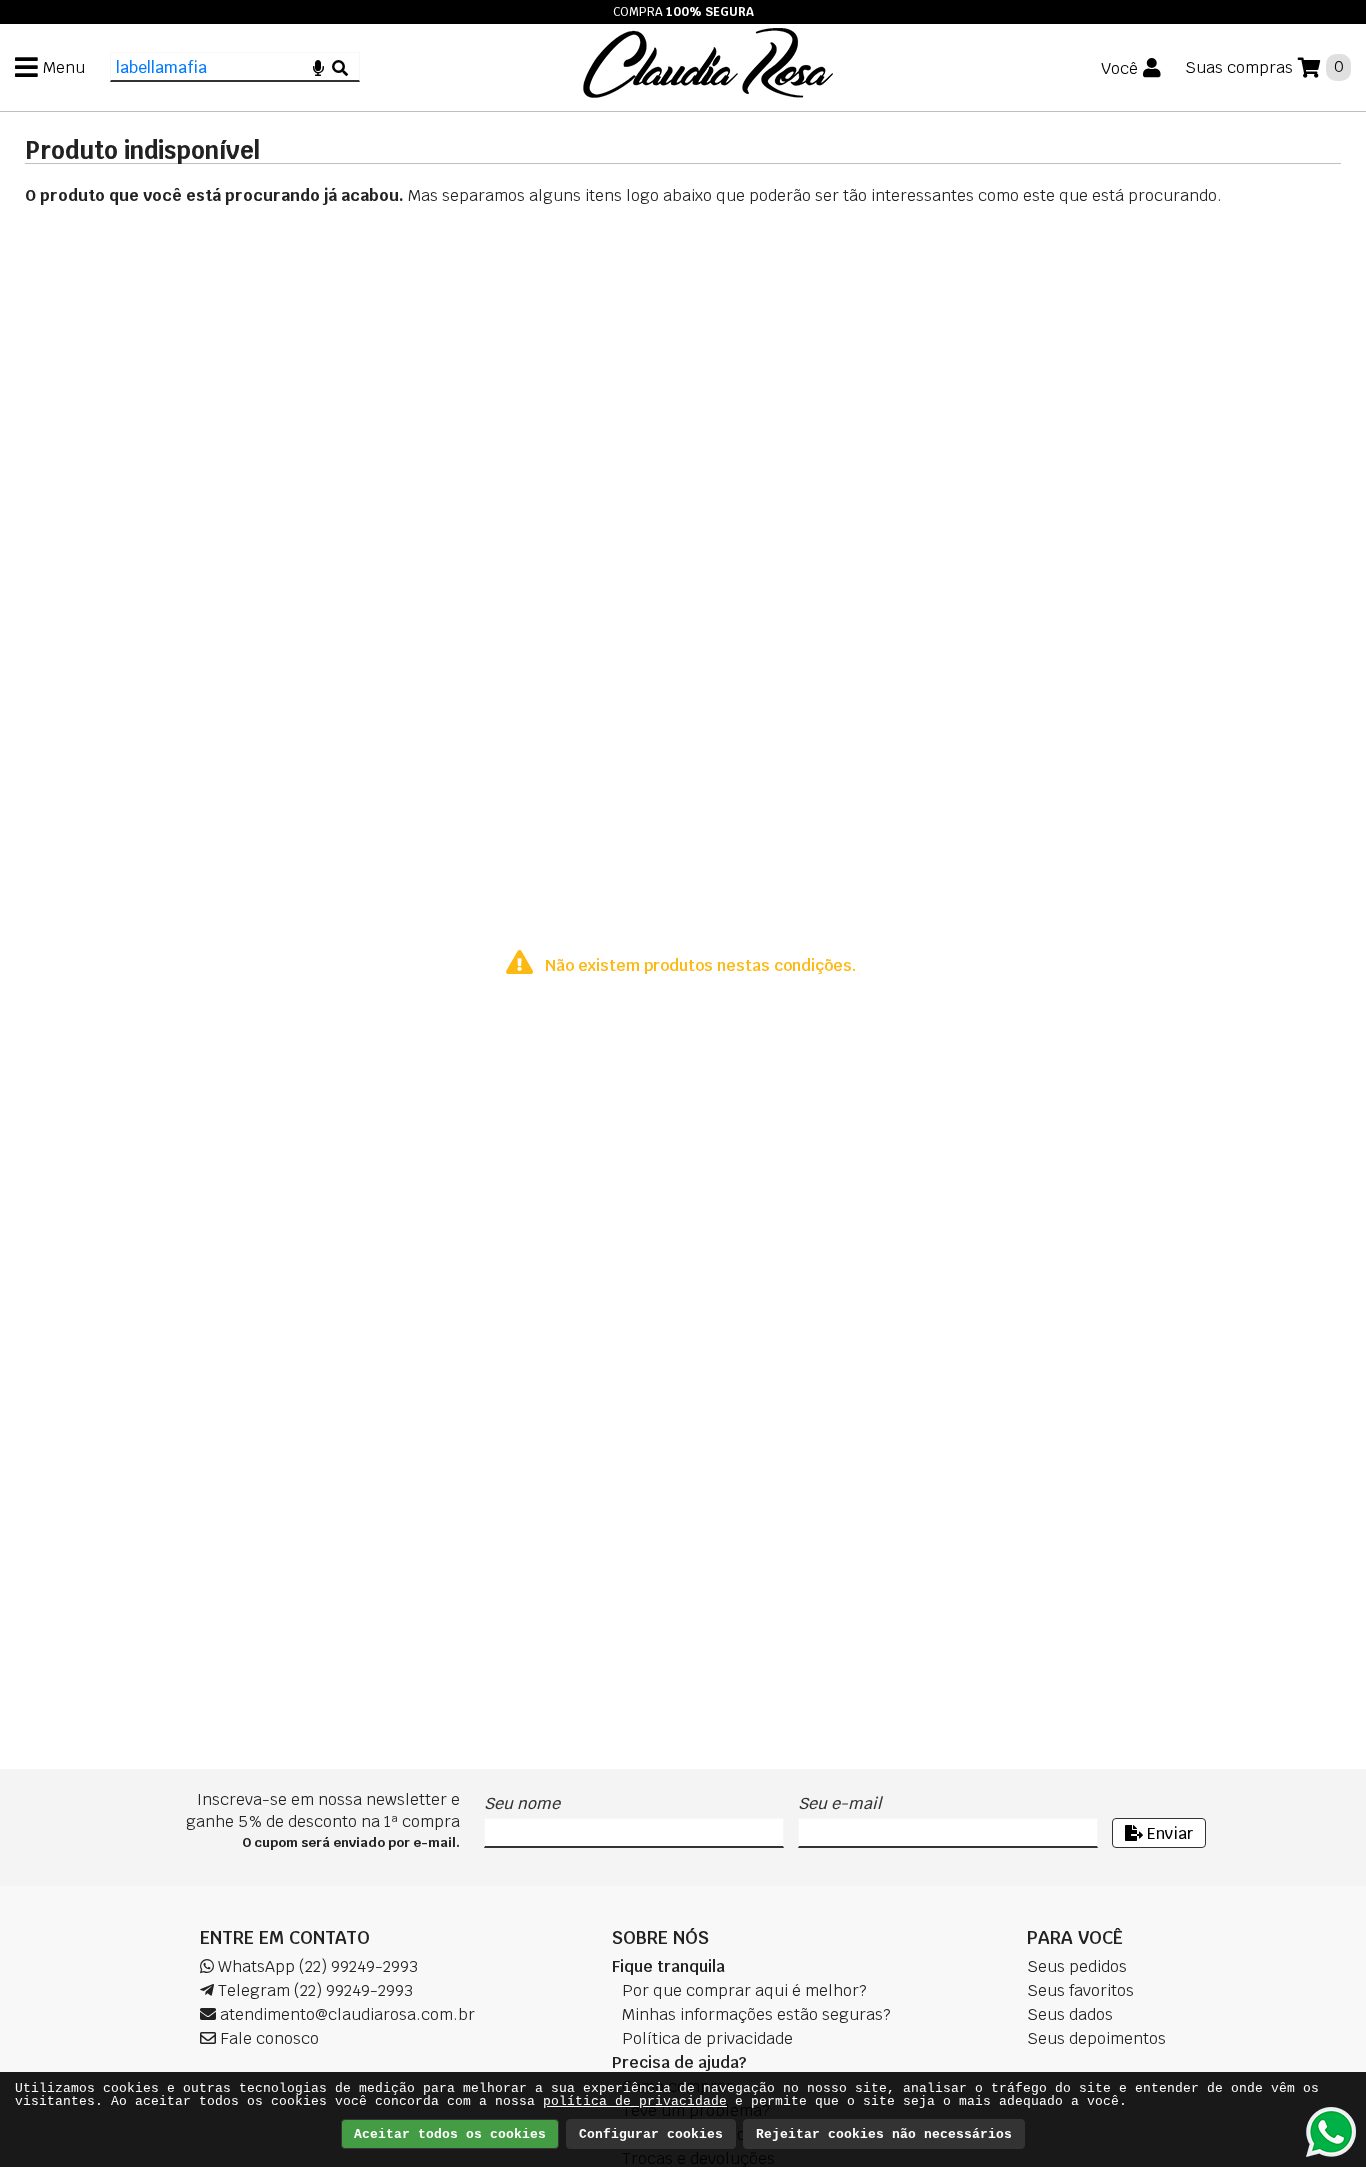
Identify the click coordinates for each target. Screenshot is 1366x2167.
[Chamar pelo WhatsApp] (1331, 2132)
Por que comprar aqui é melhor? (744, 1990)
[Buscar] (340, 67)
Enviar (1168, 1833)
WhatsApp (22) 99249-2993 (316, 1966)
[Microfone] (318, 67)
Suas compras (1239, 67)
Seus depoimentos (1096, 2038)
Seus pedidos (1077, 1966)
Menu (64, 67)
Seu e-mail (839, 1803)
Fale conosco (267, 2038)
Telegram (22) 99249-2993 (313, 1990)
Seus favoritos (1080, 1990)
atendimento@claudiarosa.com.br (345, 2014)
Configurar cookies (651, 2134)
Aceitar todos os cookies (450, 2134)
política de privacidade (635, 2101)
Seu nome (522, 1803)
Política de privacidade (707, 2038)
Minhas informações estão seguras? (756, 2014)
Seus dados (1070, 2014)
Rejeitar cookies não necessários (884, 2134)
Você (1119, 68)
